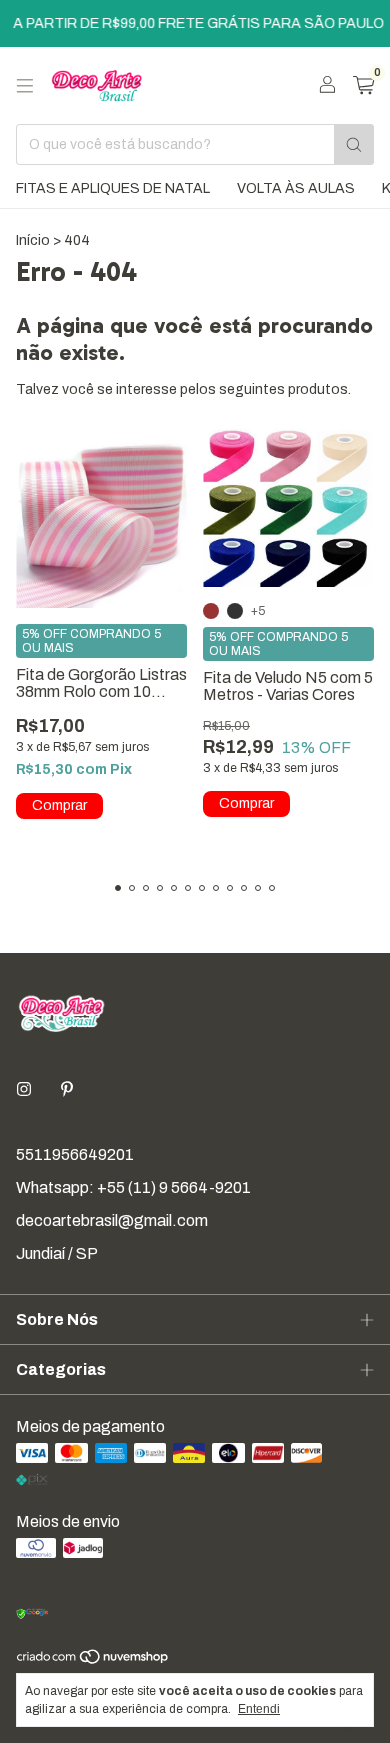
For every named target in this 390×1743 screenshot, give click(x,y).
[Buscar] (354, 144)
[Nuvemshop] (93, 1660)
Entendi (259, 1709)
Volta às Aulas (296, 188)
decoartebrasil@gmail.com (112, 1220)
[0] (363, 85)
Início (33, 240)
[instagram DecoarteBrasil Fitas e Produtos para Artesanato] (24, 1089)
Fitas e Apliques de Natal (113, 188)
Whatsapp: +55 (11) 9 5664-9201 (133, 1187)
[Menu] (25, 86)
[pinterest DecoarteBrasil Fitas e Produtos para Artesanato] (67, 1089)
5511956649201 (75, 1154)
